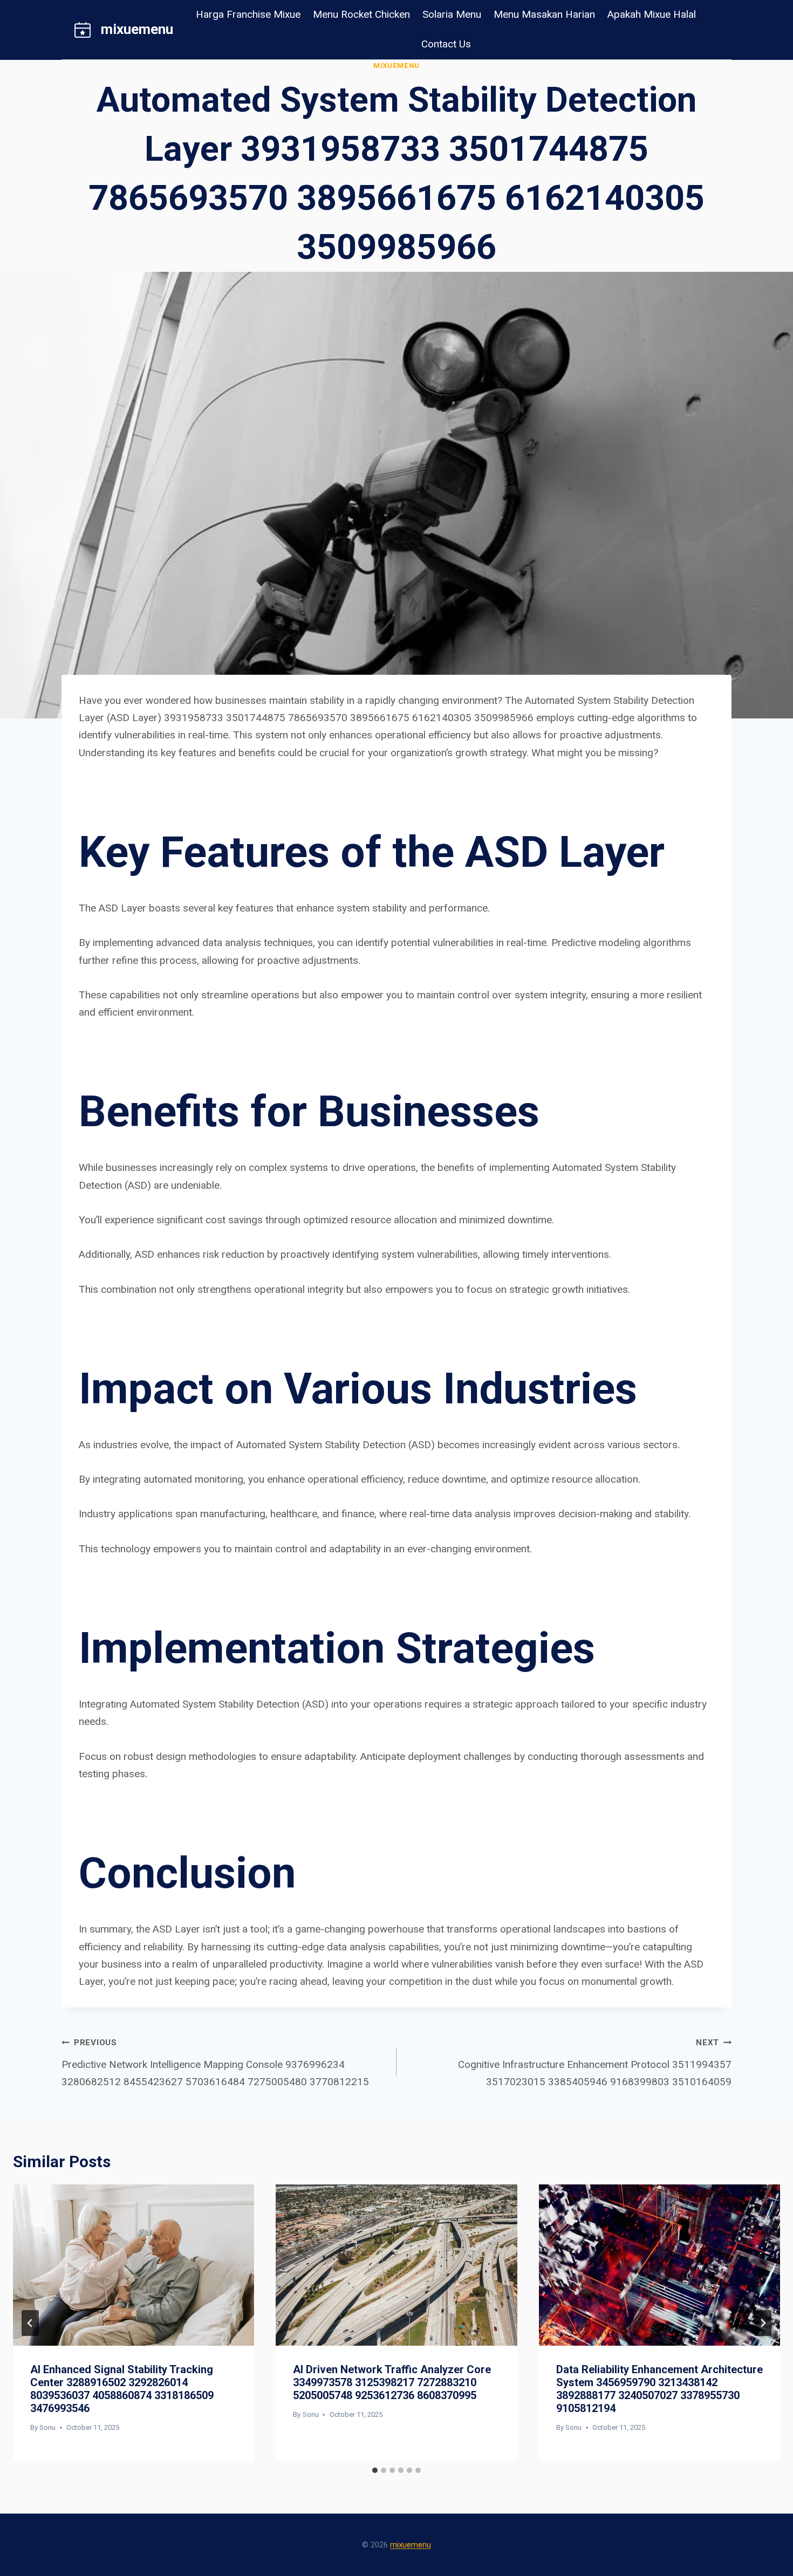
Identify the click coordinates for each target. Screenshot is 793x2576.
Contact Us (446, 44)
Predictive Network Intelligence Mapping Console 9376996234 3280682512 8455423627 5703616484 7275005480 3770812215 (215, 2063)
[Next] (763, 2323)
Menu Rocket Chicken (361, 14)
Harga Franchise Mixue (248, 14)
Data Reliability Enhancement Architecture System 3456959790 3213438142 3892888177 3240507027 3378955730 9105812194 (659, 2389)
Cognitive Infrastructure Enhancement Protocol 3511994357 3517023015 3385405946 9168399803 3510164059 (595, 2063)
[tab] (375, 2470)
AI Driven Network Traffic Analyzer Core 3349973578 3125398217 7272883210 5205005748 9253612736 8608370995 (392, 2382)
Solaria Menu (452, 14)
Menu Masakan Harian (544, 14)
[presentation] (134, 2265)
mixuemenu (411, 2545)
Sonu (47, 2427)
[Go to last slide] (30, 2323)
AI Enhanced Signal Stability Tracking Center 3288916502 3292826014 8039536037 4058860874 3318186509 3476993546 (122, 2389)
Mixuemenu (396, 66)
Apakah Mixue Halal (652, 14)
